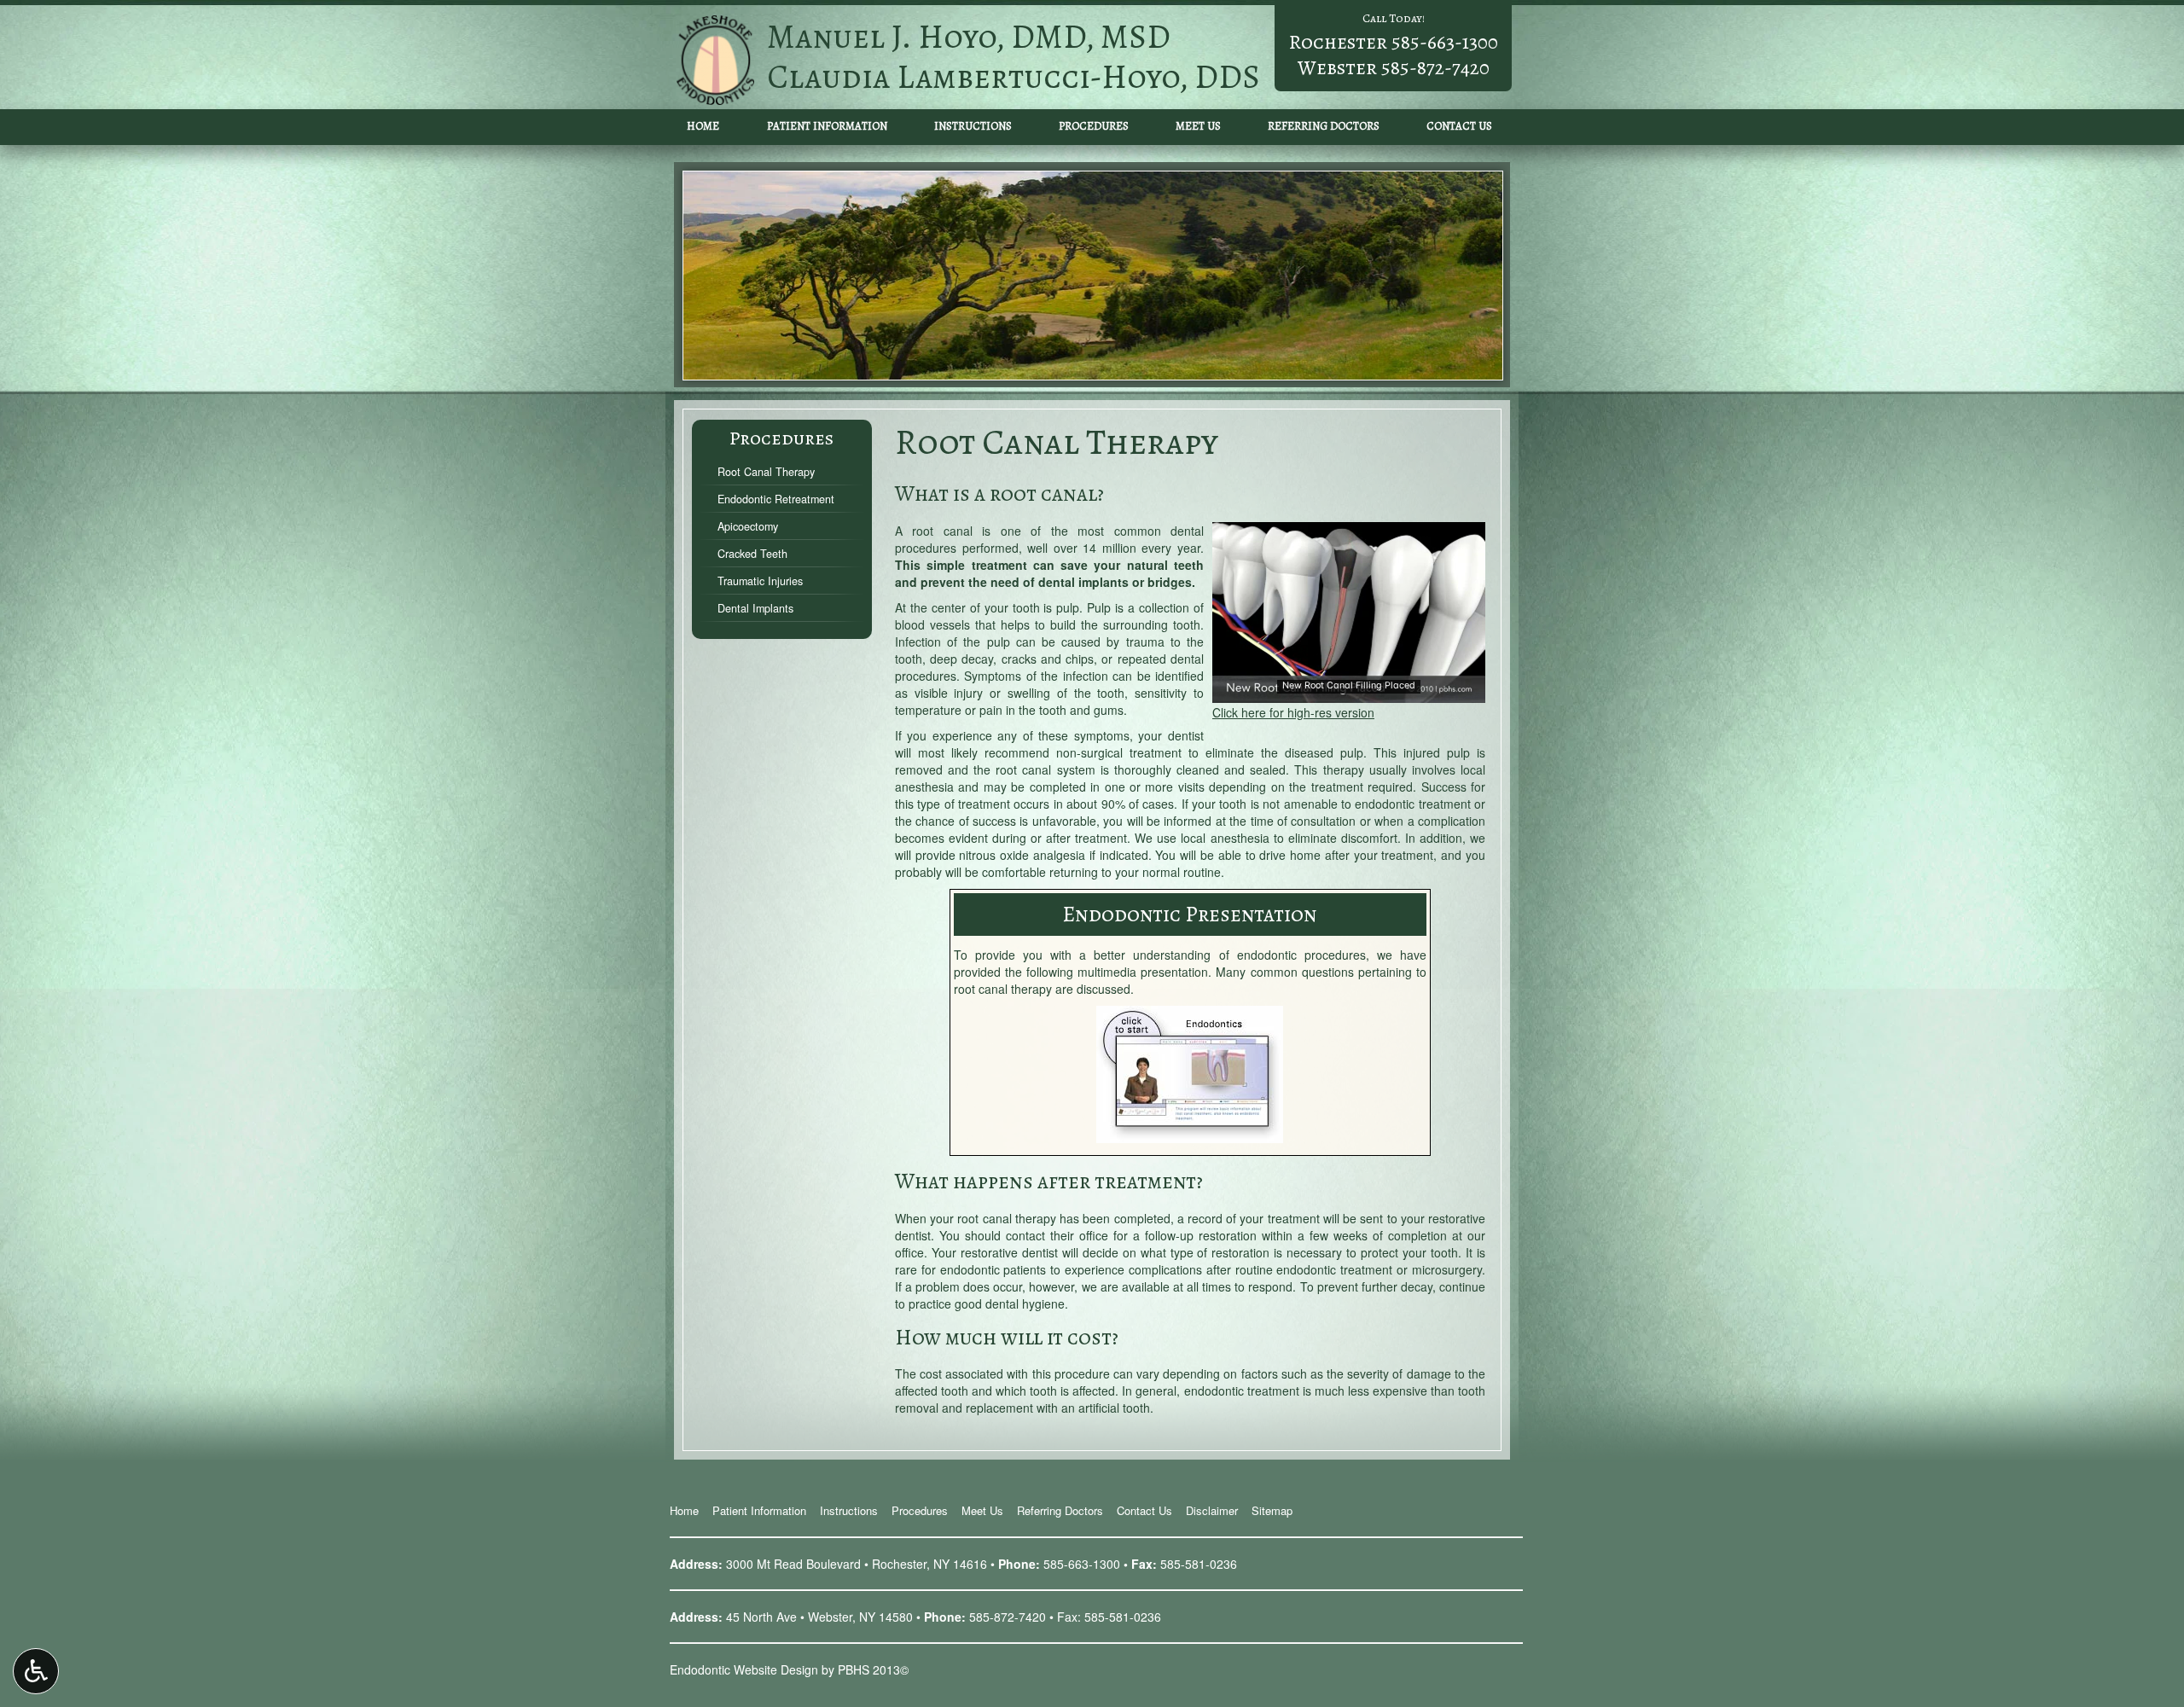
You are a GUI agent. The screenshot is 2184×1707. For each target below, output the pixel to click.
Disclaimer (1212, 1510)
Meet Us (1198, 126)
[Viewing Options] (36, 1671)
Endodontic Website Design (744, 1669)
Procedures (1094, 126)
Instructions (973, 126)
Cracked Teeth (752, 554)
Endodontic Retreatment (776, 499)
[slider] (1348, 690)
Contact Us (1459, 126)
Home (703, 126)
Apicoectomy (748, 526)
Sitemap (1272, 1510)
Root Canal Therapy (766, 472)
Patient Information (827, 126)
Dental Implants (755, 608)
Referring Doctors (1324, 126)
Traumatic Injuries (760, 581)
